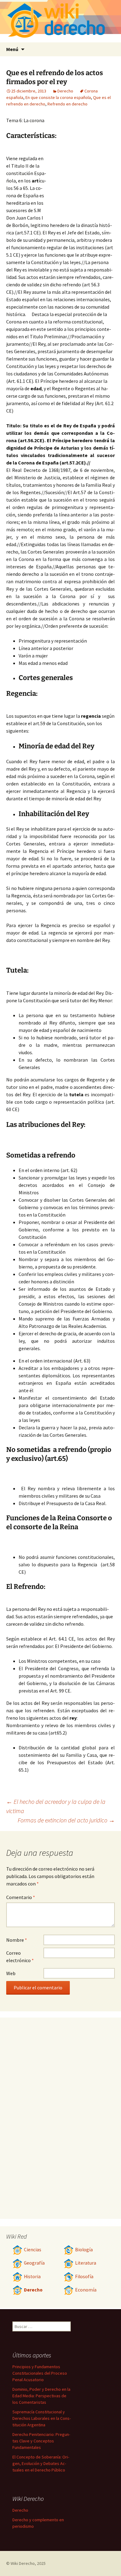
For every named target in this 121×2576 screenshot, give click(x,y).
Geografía (34, 2263)
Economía (86, 2290)
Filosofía (84, 2276)
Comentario (21, 1897)
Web (11, 1973)
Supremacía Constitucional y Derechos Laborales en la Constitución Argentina (42, 2418)
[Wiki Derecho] (60, 21)
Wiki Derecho (23, 2563)
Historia (32, 2276)
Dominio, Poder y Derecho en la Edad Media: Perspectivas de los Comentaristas (41, 2396)
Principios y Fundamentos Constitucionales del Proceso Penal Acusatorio (40, 2373)
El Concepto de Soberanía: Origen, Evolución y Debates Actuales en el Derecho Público (41, 2463)
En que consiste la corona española (58, 97)
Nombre (17, 1940)
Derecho (65, 91)
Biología (84, 2250)
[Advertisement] (81, 181)
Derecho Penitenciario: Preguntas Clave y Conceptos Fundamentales (41, 2441)
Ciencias (33, 2250)
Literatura (86, 2263)
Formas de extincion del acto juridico (66, 1820)
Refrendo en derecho (67, 104)
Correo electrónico (20, 1957)
